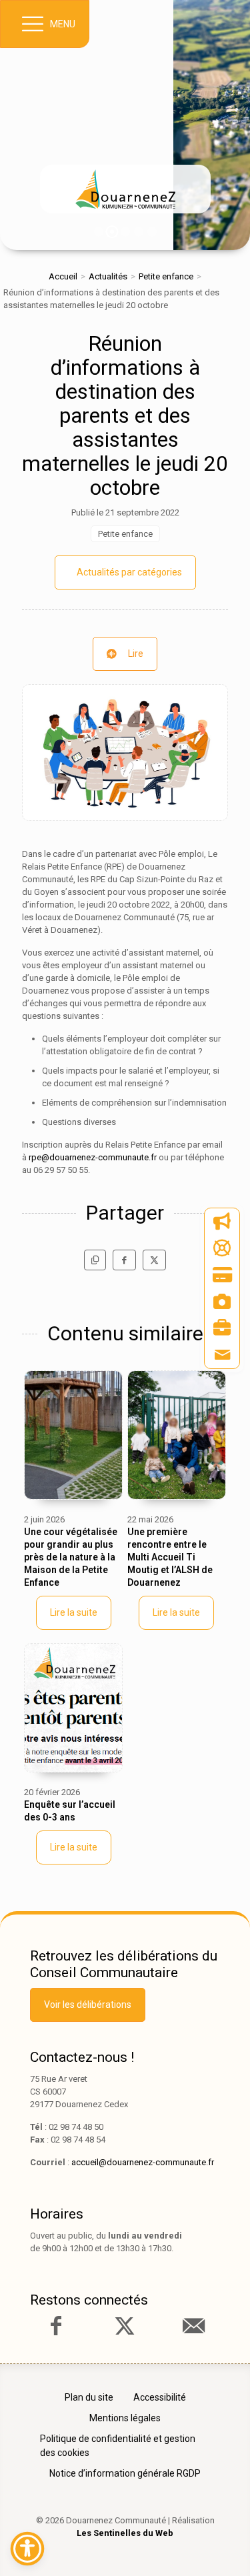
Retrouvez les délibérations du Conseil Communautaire (124, 1964)
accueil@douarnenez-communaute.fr (143, 2162)
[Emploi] (222, 1328)
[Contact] (222, 1355)
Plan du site (89, 2397)
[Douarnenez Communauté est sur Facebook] (56, 2326)
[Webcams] (222, 1302)
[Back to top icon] (219, 2545)
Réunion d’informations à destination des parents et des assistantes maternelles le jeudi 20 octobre (125, 415)
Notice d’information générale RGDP (125, 2473)
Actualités (108, 276)
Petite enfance (166, 276)
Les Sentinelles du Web (125, 2533)
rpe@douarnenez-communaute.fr (93, 1157)
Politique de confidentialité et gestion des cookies (118, 2446)
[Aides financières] (222, 1248)
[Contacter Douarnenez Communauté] (193, 2326)
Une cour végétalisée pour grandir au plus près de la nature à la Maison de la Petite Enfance (71, 1557)
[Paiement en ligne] (222, 1275)
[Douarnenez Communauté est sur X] (125, 2326)
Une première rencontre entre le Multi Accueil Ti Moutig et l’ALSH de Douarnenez (170, 1557)
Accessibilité (160, 2397)
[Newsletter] (222, 1222)
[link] (125, 189)
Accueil (63, 276)
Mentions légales (125, 2418)
